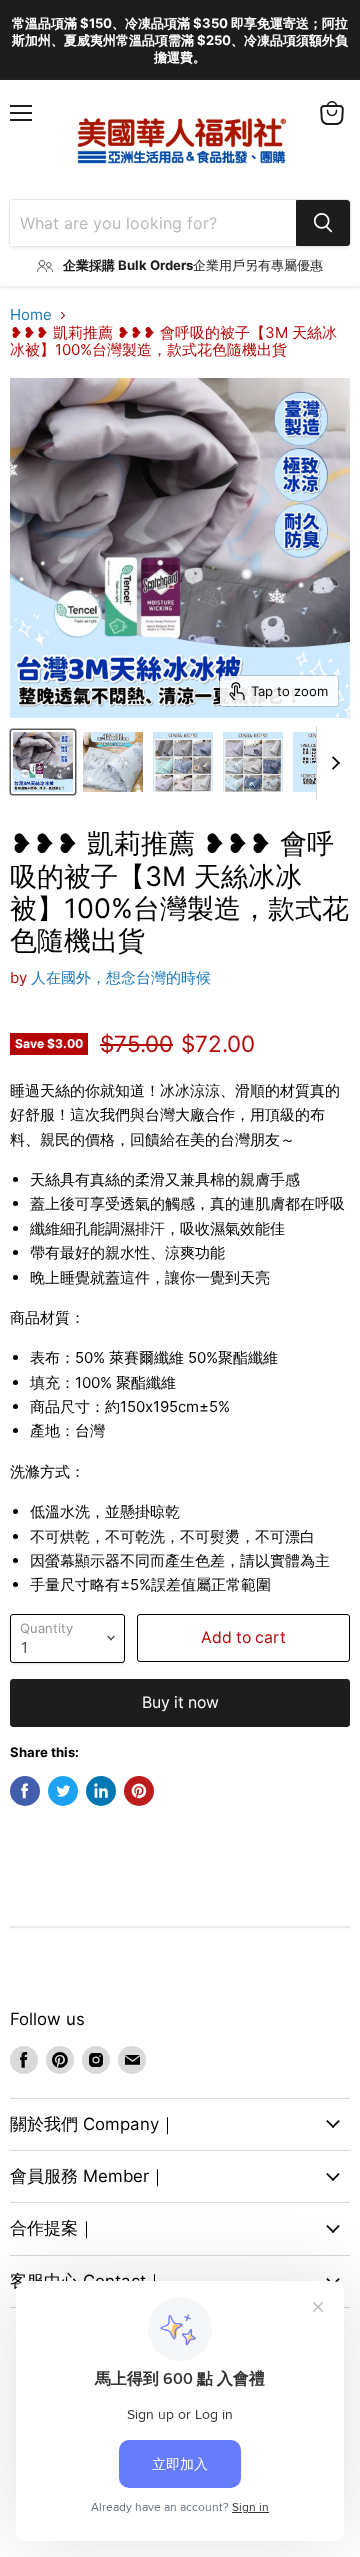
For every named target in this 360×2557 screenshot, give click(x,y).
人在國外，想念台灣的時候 (121, 977)
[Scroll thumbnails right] (332, 763)
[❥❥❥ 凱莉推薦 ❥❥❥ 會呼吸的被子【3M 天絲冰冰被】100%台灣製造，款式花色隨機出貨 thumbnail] (43, 762)
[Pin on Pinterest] (139, 1791)
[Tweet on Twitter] (63, 1791)
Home (31, 314)
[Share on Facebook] (25, 1791)
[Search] (323, 223)
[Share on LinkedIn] (101, 1791)
